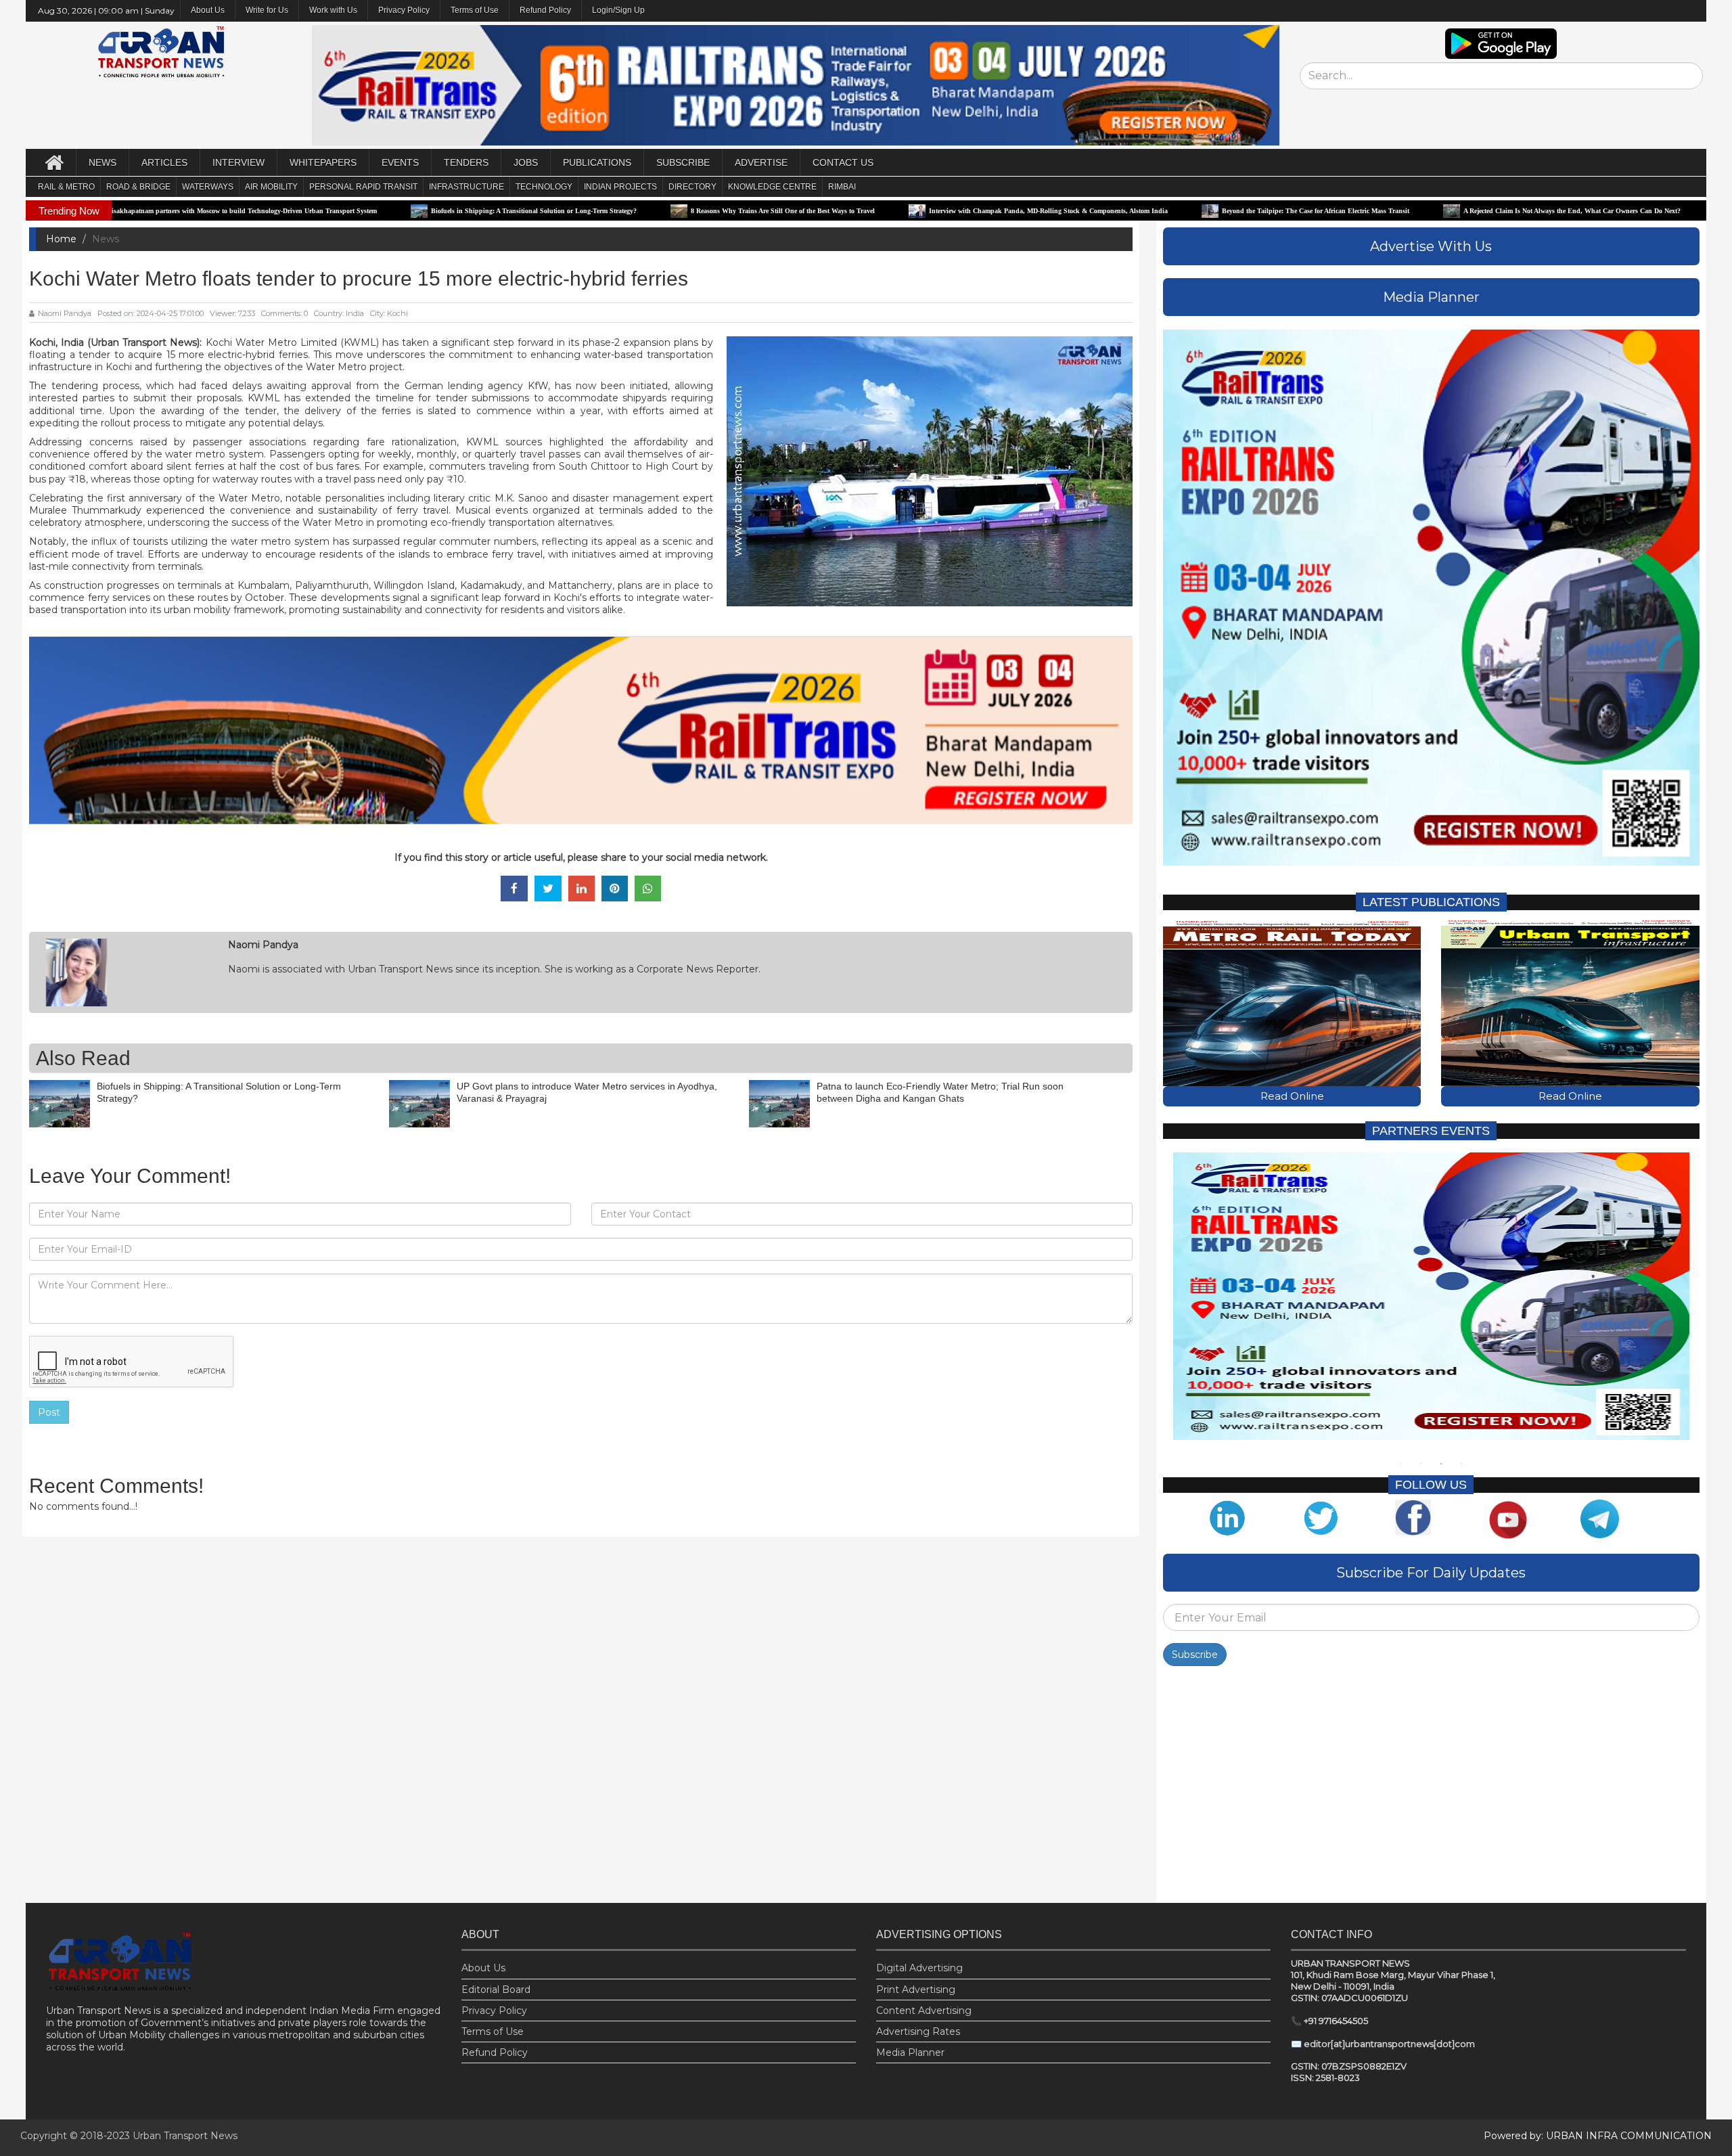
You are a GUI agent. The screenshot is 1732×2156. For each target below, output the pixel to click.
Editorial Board (496, 1990)
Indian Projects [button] (620, 187)
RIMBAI (842, 187)
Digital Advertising (919, 1968)
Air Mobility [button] (271, 187)
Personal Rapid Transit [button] (363, 187)
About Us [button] (208, 10)
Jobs (526, 162)
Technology (544, 187)
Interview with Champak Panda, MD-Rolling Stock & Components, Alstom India (889, 211)
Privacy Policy (404, 10)
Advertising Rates (918, 2031)
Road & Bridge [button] (138, 187)
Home (61, 239)
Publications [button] (597, 162)
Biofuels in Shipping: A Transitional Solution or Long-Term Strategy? (375, 211)
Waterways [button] (208, 187)
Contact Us (843, 162)
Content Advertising (924, 2011)
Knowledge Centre (772, 187)
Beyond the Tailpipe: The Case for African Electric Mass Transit (1157, 211)
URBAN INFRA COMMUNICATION (1629, 2136)
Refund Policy (545, 10)
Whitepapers (323, 162)
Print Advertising (916, 1990)
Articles (164, 162)
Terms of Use (475, 10)
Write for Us (267, 10)
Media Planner (910, 2052)
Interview (238, 162)
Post (49, 1412)
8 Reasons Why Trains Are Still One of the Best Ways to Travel (624, 211)
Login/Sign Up (618, 10)
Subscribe (1195, 1655)
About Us (483, 1968)
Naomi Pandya (65, 313)
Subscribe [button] (683, 162)
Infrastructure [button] (466, 187)
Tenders (466, 162)
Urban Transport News (185, 2136)
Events (400, 162)
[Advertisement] (1431, 1788)
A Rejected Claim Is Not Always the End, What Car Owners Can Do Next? (1413, 211)
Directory (692, 187)
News (102, 162)
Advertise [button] (761, 162)
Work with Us (333, 10)
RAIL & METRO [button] (66, 187)
